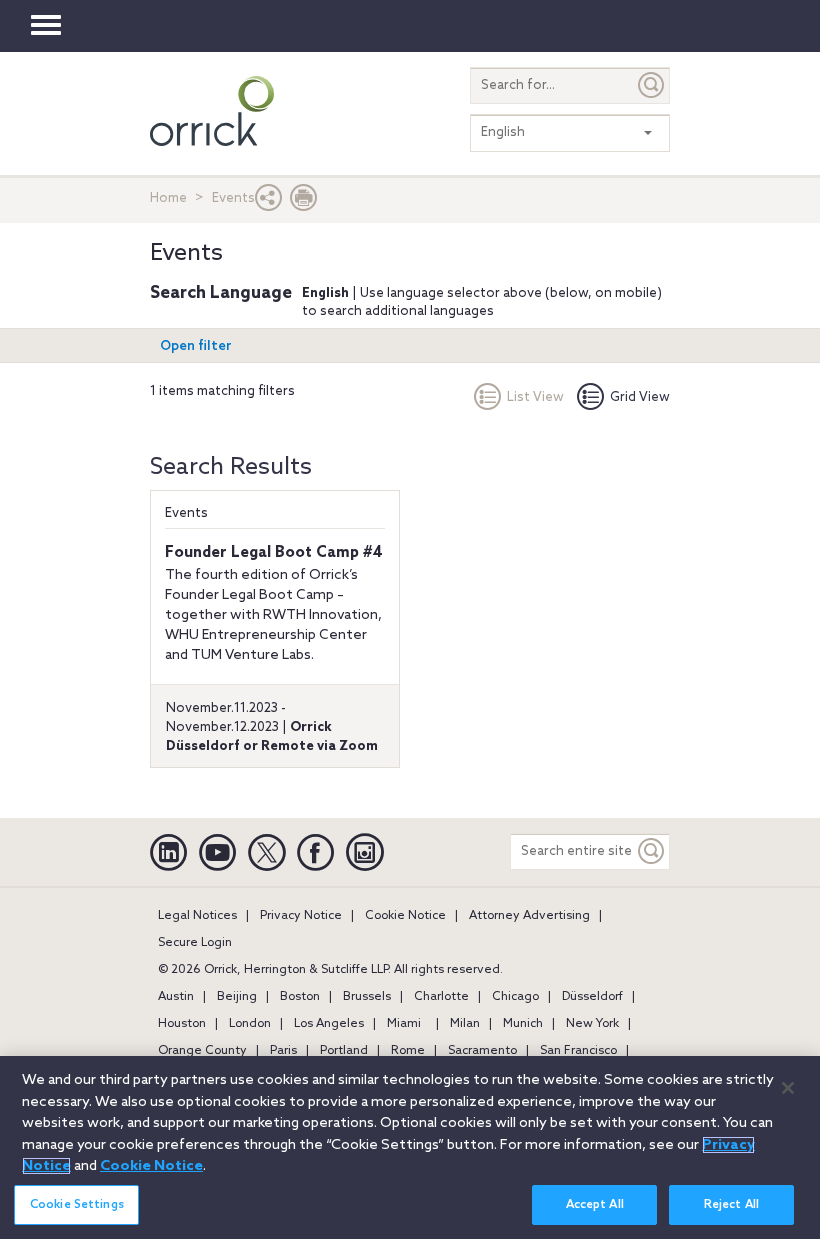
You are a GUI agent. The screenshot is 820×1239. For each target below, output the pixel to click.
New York (592, 1024)
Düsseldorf (592, 997)
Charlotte (441, 997)
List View (535, 397)
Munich (523, 1024)
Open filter (196, 346)
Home (168, 198)
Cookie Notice (405, 916)
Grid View (640, 397)
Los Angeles (329, 1024)
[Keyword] (652, 851)
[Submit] (652, 85)
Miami (404, 1024)
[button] (269, 202)
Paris (283, 1051)
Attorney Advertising (529, 916)
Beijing (237, 997)
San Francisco (578, 1051)
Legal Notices (197, 916)
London (250, 1024)
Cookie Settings (77, 1205)
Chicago (515, 997)
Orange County (202, 1051)
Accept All (595, 1205)
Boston (300, 997)
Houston (182, 1024)
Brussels (367, 997)
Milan (465, 1024)
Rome (408, 1051)
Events (186, 513)
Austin (176, 997)
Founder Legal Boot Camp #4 (274, 553)
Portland (344, 1051)
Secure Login (195, 943)
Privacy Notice (301, 916)
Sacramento (482, 1051)
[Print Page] (304, 202)
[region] (410, 1147)
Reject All (731, 1205)
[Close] (788, 1088)
